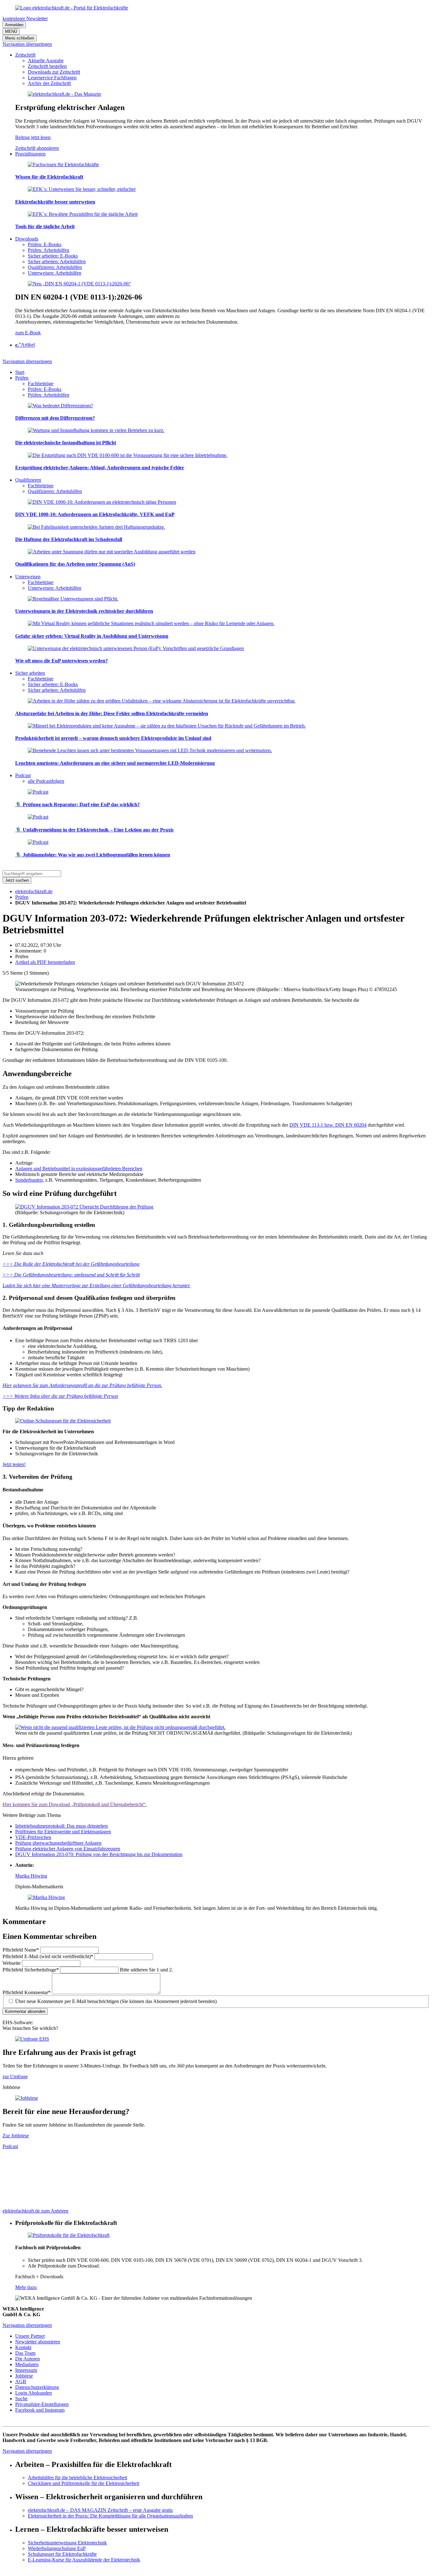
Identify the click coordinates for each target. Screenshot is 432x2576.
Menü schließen (20, 38)
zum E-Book (28, 333)
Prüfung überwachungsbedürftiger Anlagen (58, 1843)
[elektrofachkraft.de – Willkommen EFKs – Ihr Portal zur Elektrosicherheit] (72, 8)
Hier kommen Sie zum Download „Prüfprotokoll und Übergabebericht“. (75, 1804)
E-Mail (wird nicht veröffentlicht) (48, 1956)
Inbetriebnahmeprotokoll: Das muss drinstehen (62, 1826)
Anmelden (14, 25)
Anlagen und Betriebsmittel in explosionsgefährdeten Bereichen (79, 1169)
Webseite (12, 1963)
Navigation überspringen (27, 44)
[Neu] (79, 284)
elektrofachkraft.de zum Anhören (35, 2211)
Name (21, 1950)
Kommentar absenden (25, 2011)
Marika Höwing (31, 1876)
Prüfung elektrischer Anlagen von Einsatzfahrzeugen (68, 1849)
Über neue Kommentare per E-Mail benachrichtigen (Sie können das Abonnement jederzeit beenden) (116, 2001)
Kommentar (27, 1992)
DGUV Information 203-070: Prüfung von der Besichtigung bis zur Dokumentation (99, 1854)
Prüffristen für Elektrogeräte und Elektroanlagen (63, 1832)
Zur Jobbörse (16, 2136)
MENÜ (11, 31)
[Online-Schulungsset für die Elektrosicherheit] (63, 1421)
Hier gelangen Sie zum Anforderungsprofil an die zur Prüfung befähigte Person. (82, 1385)
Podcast (10, 2146)
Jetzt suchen (17, 880)
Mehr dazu (26, 2287)
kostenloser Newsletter (25, 18)
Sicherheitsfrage (31, 1970)
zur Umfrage (15, 2077)
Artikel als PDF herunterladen (45, 962)
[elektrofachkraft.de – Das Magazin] (64, 94)
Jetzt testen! (14, 1464)
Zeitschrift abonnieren (37, 148)
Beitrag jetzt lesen (33, 137)
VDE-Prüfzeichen (33, 1837)
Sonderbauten (29, 1180)
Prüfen (22, 897)
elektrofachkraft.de (34, 891)
